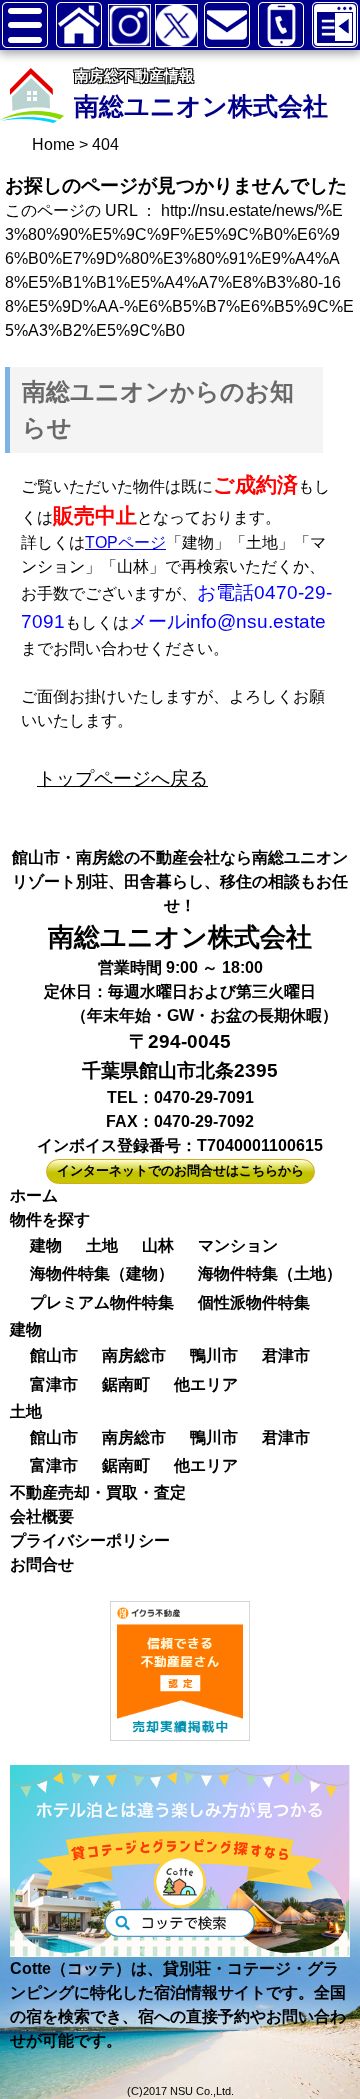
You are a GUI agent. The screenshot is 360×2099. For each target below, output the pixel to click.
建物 (46, 1245)
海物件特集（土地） (270, 1273)
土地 (102, 1245)
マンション (238, 1245)
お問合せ (42, 1564)
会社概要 (42, 1516)
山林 (158, 1245)
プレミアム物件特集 (102, 1302)
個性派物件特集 (254, 1302)
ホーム (34, 1195)
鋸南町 (126, 1384)
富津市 (54, 1384)
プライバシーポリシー (90, 1540)
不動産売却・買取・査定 (98, 1492)
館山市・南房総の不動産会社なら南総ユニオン (180, 857)
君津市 (286, 1355)
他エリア (206, 1384)
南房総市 (134, 1355)
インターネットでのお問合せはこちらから (180, 1170)
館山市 (54, 1355)
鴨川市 (214, 1355)
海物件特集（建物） (102, 1273)
